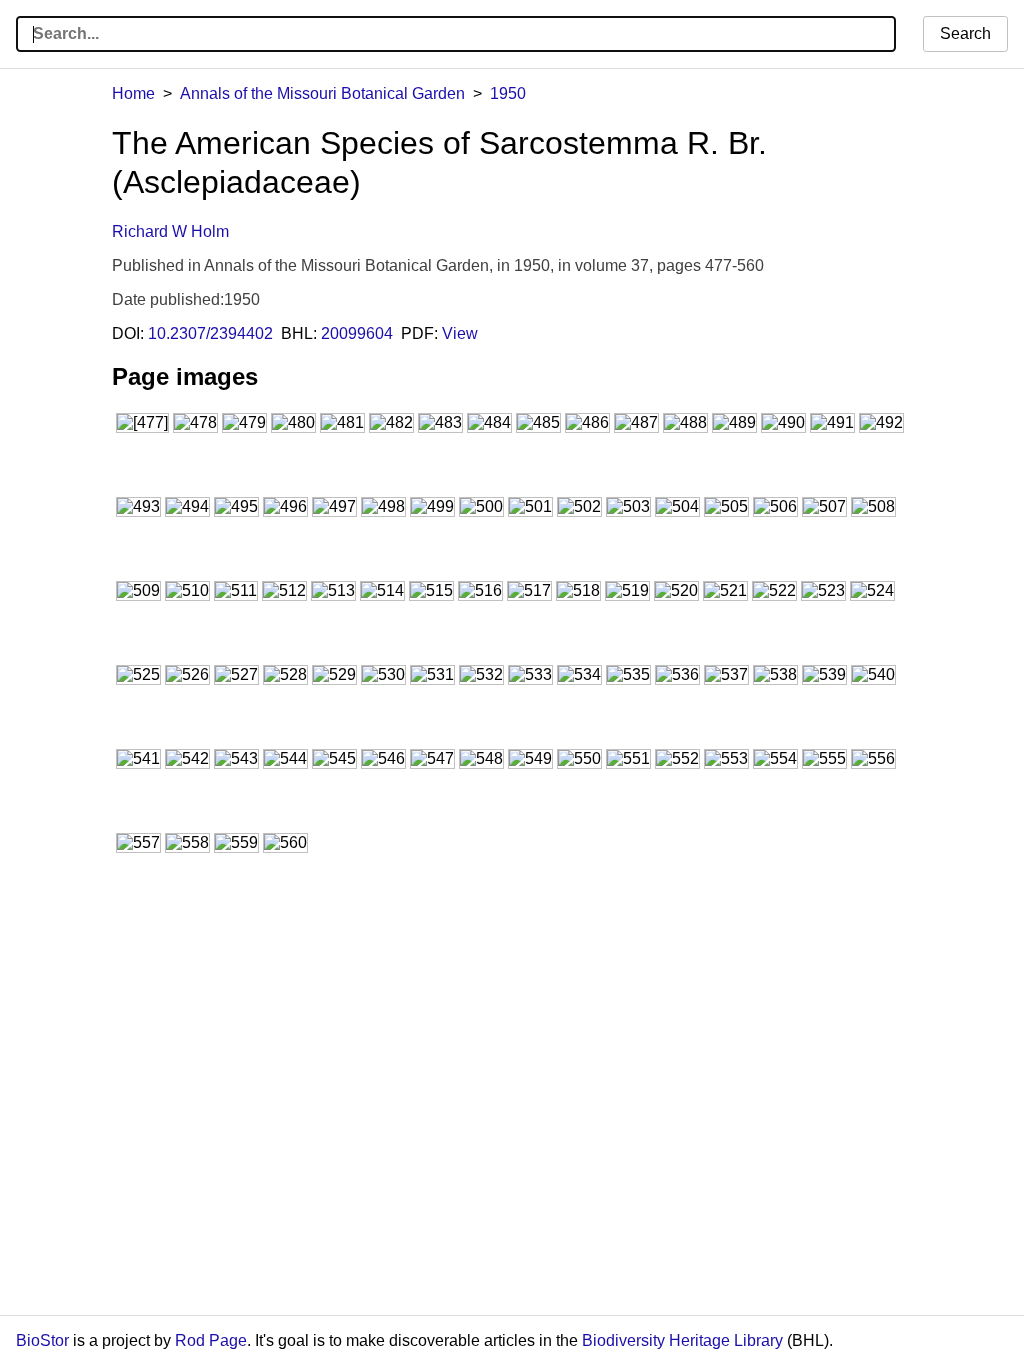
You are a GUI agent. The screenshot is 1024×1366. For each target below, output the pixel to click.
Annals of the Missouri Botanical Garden (322, 93)
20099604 (357, 333)
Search (965, 33)
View (460, 333)
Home (133, 93)
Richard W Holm (170, 231)
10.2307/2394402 (210, 333)
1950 (508, 93)
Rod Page (211, 1340)
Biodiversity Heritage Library (682, 1340)
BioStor (42, 1340)
